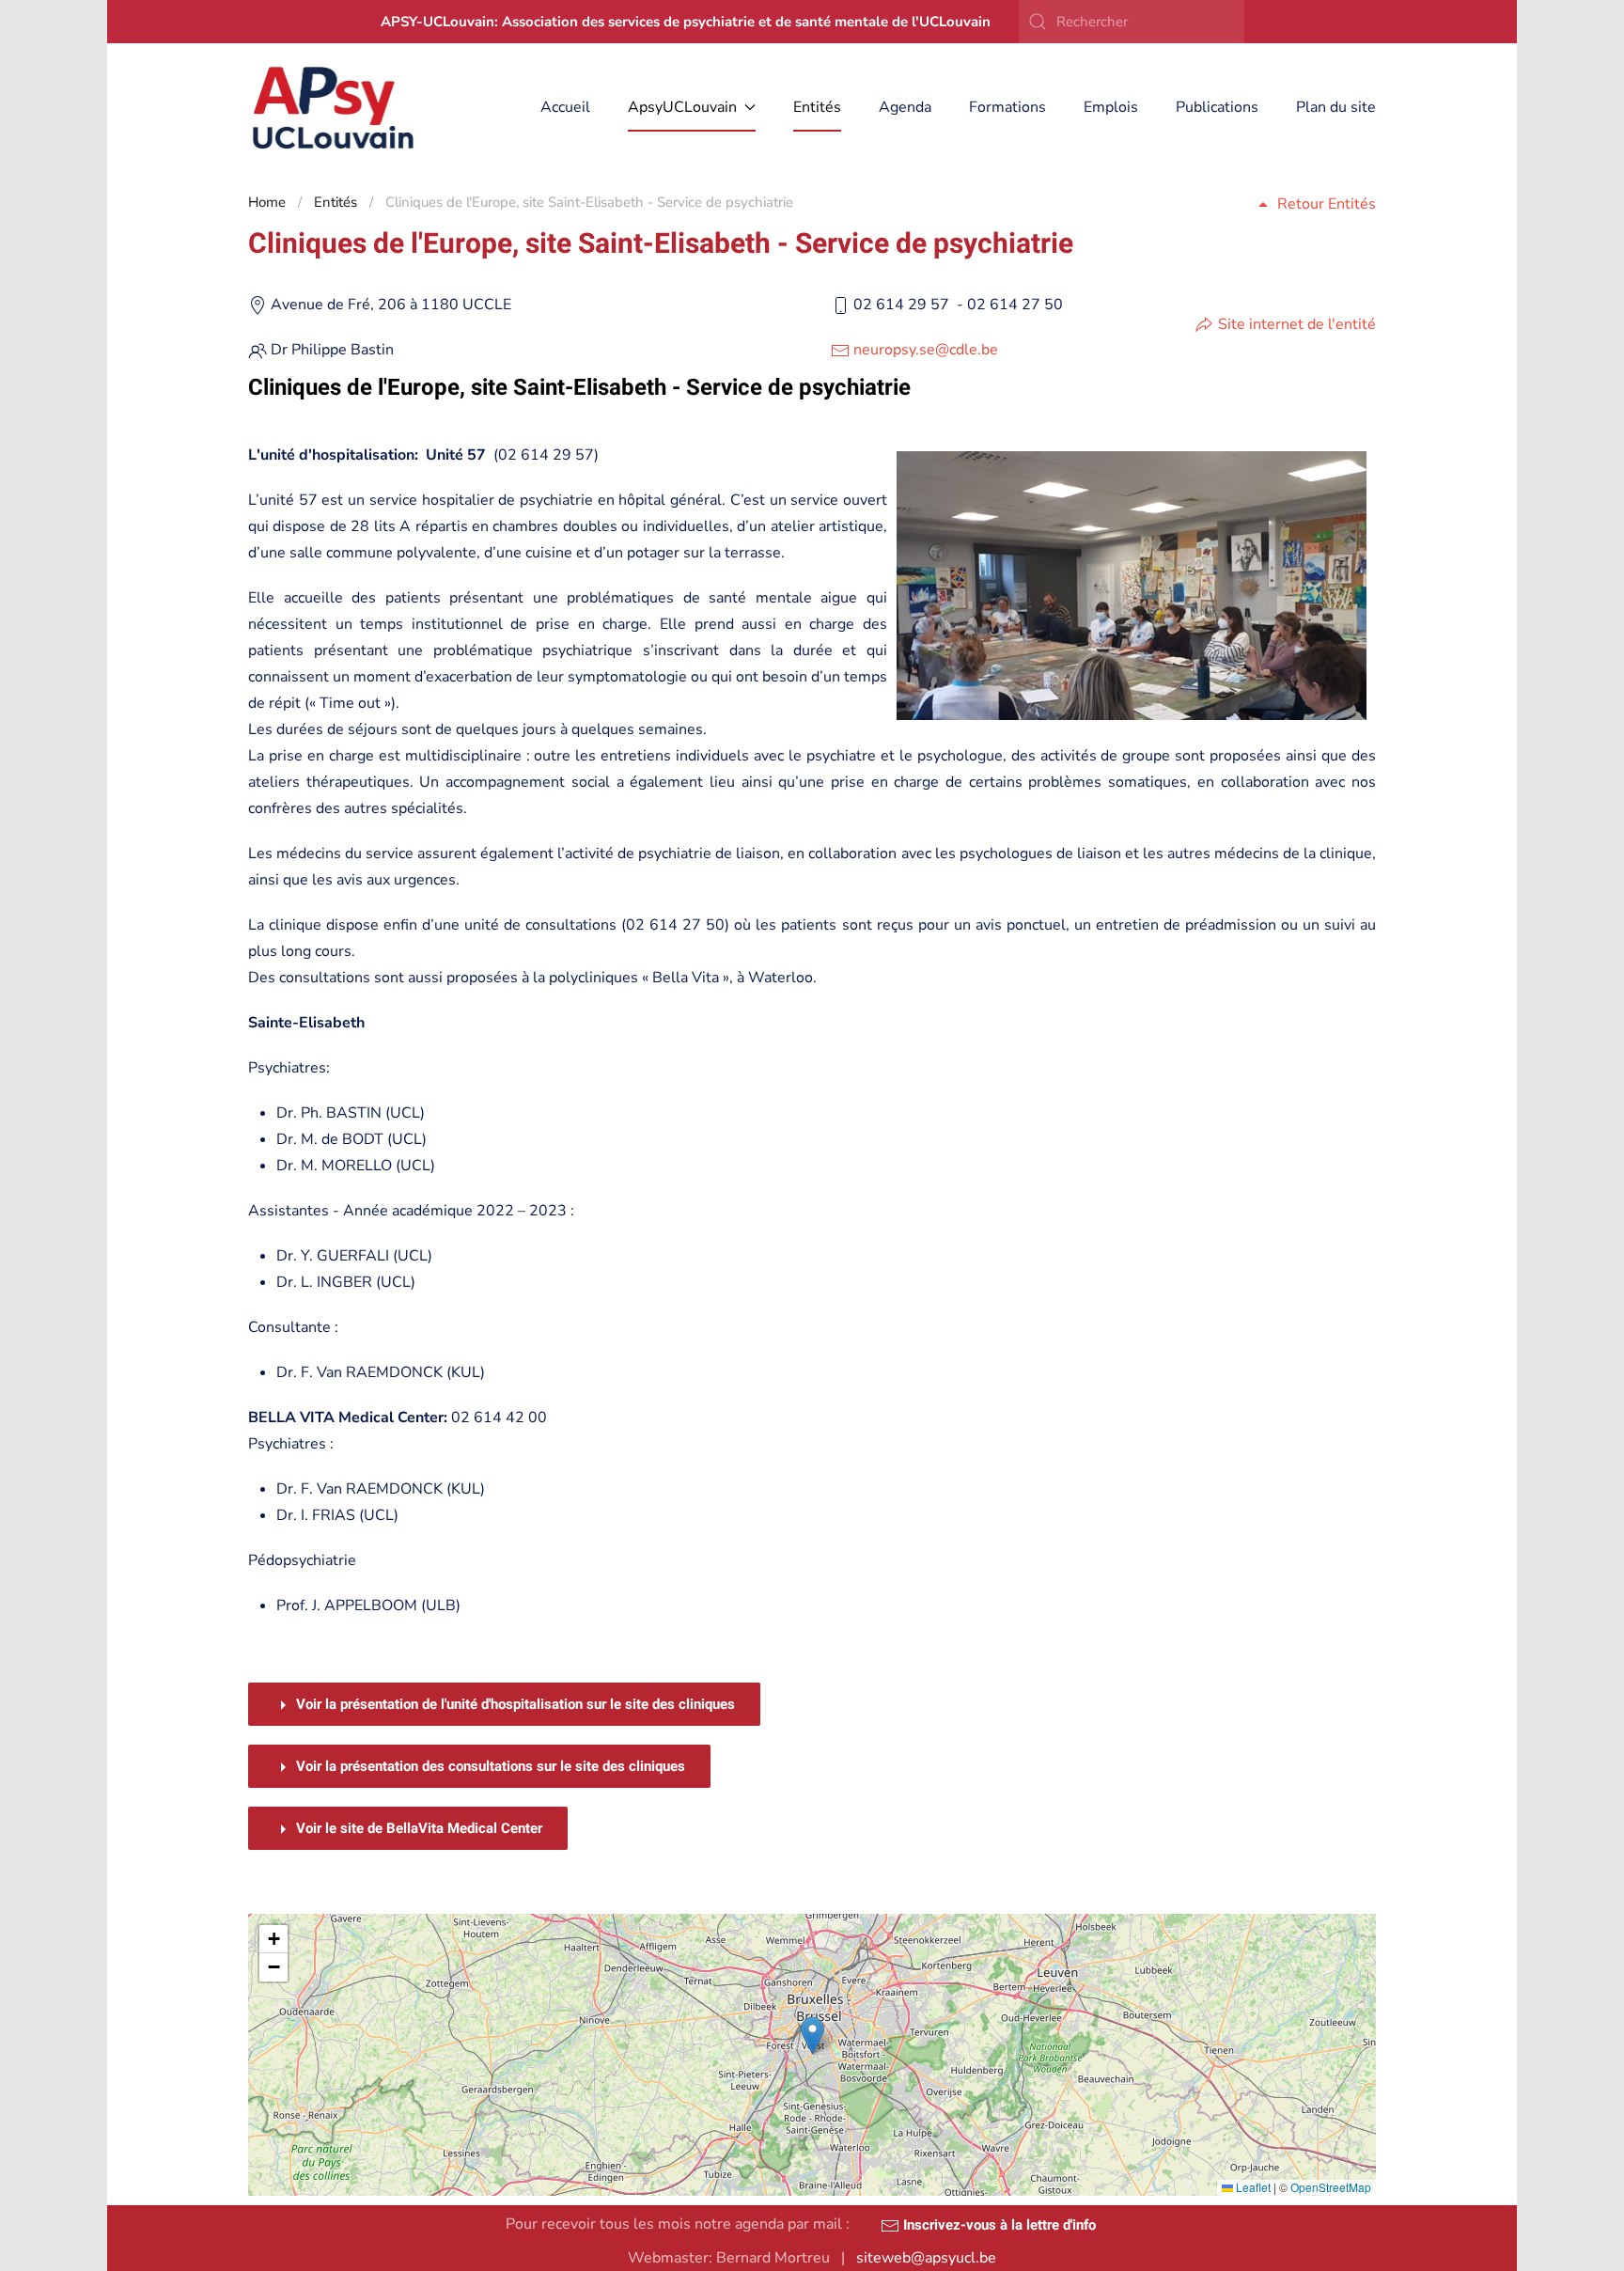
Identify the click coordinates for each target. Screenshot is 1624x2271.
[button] (812, 2036)
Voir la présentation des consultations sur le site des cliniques (489, 1766)
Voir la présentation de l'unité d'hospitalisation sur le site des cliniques (514, 1704)
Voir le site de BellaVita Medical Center (417, 1828)
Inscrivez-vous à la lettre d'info (998, 2225)
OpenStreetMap (1331, 2187)
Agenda (905, 107)
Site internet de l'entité (1297, 324)
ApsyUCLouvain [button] (682, 107)
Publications (1217, 107)
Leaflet (1252, 2187)
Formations (1007, 107)
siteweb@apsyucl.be (926, 2258)
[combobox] (1132, 22)
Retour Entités (1327, 204)
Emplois (1111, 107)
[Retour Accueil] (334, 107)
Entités (817, 107)
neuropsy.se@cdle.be (926, 350)
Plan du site (1336, 107)
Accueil (565, 107)
